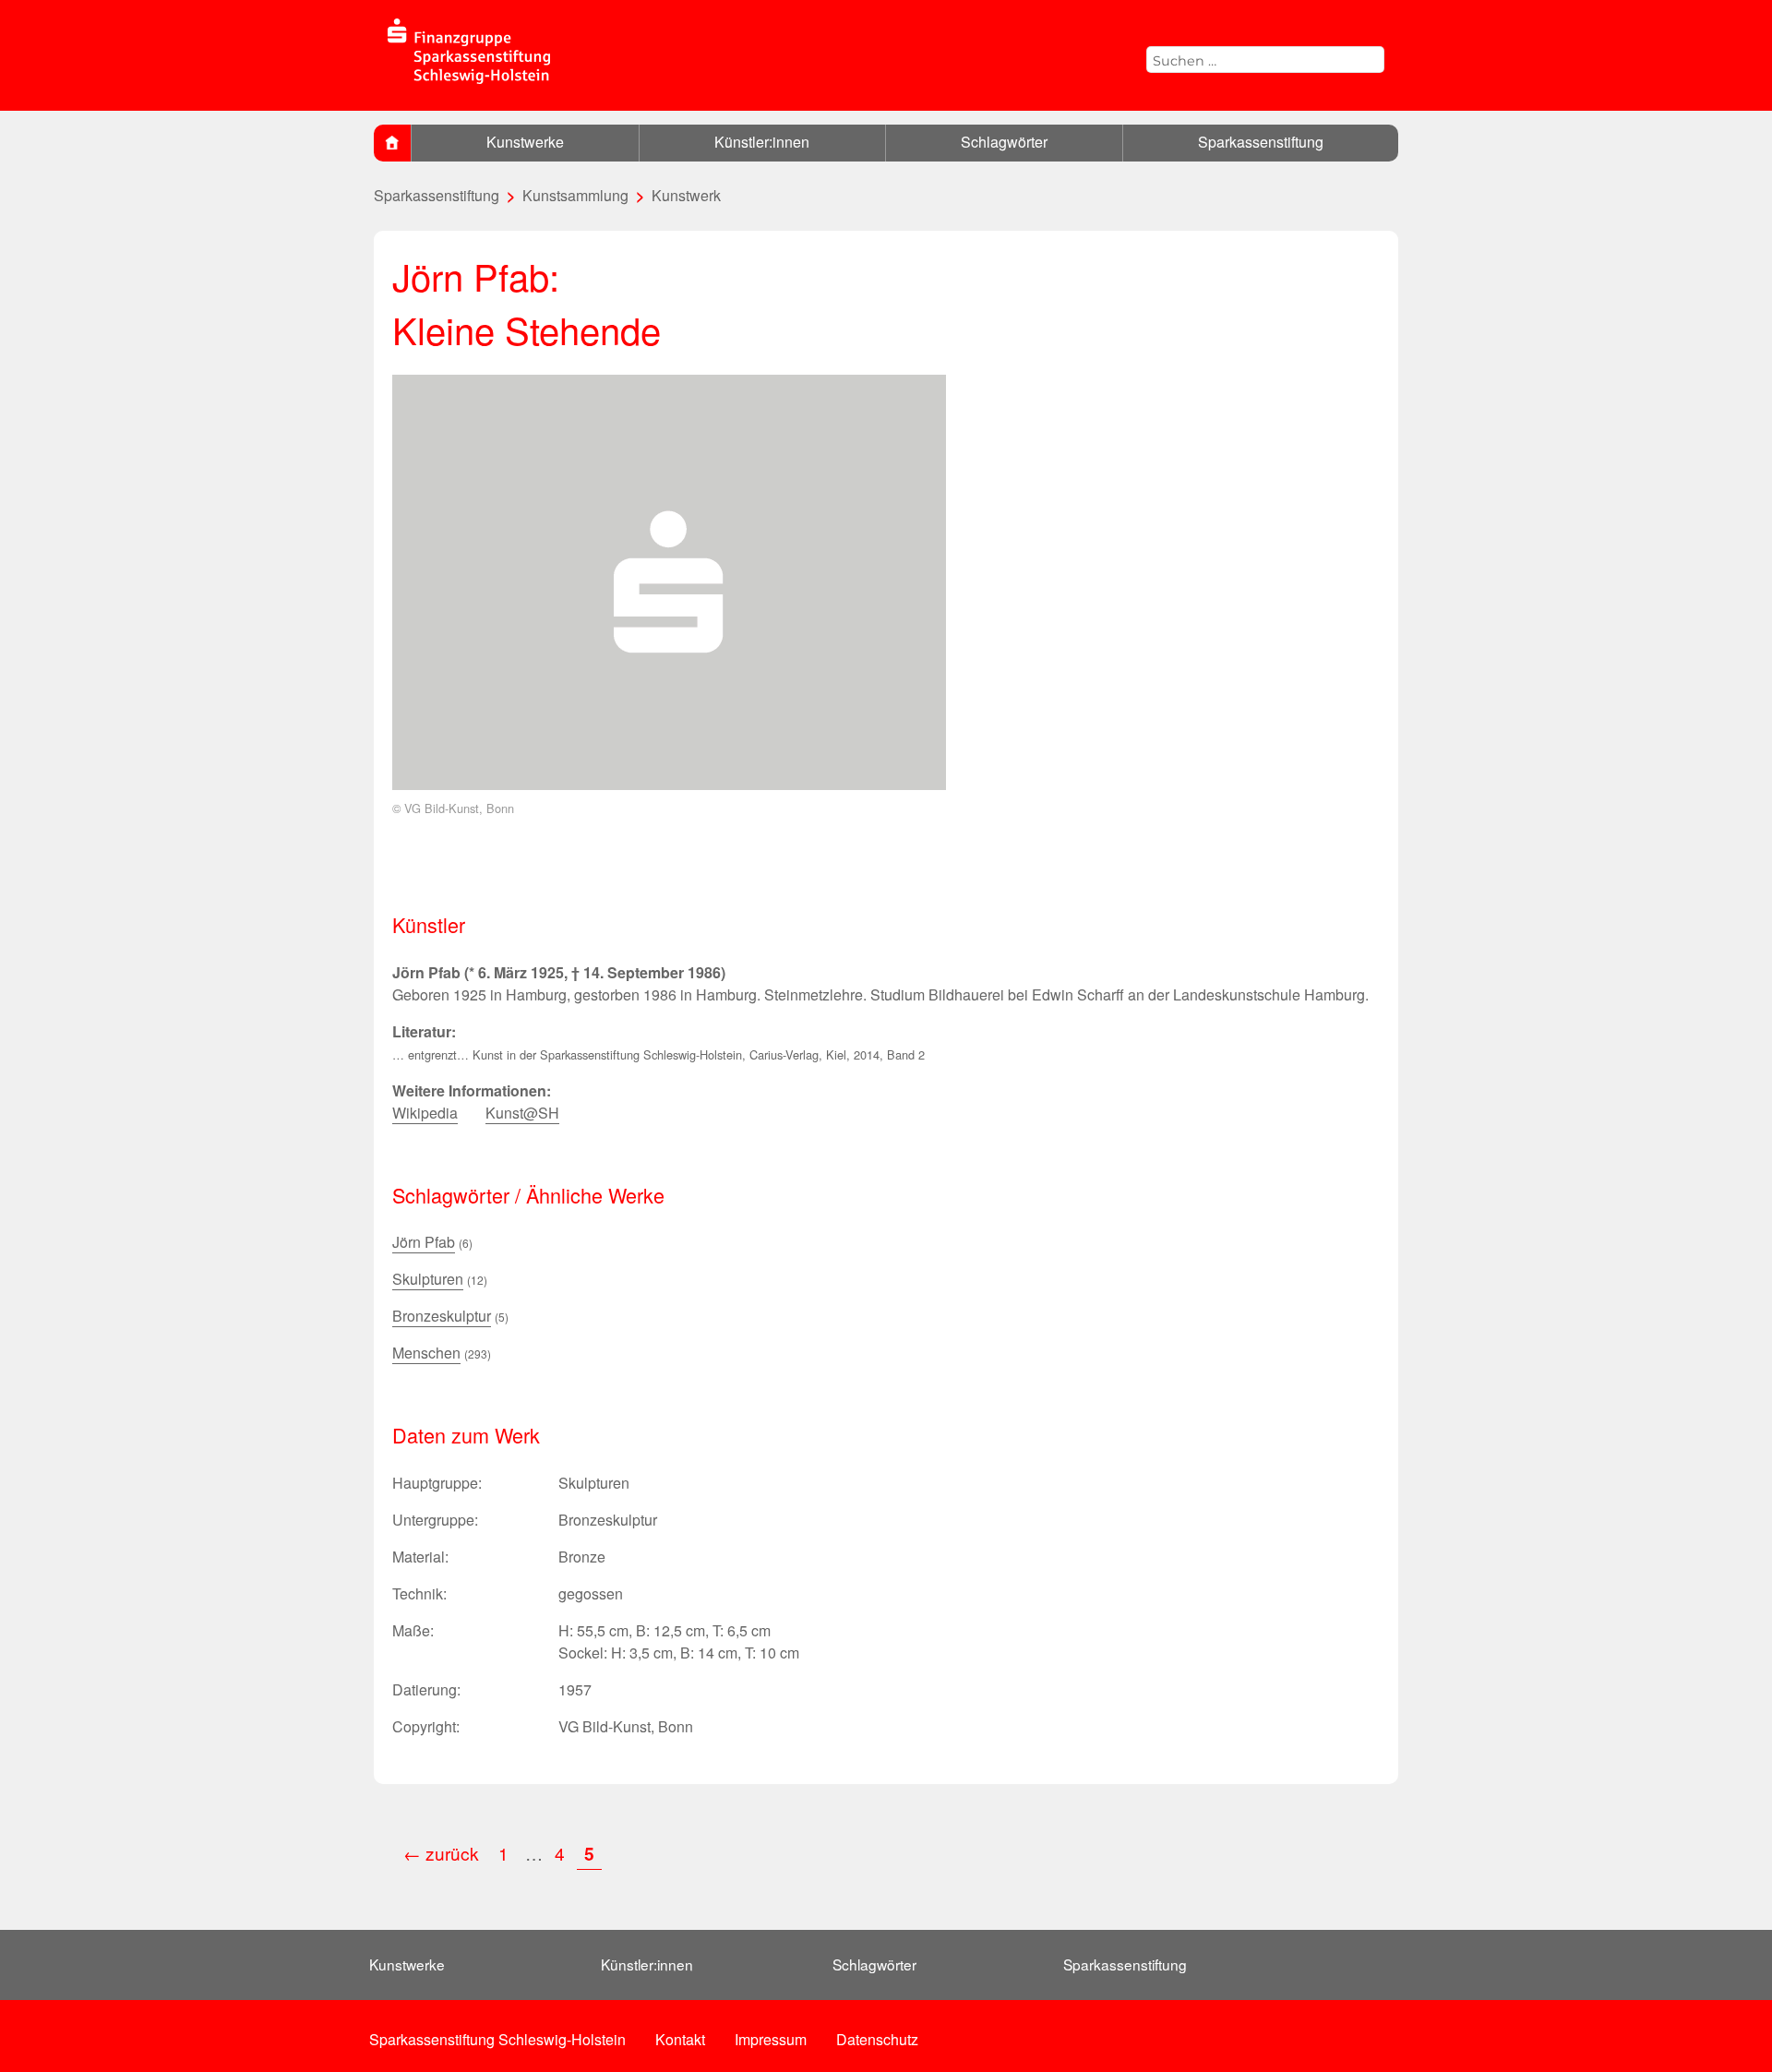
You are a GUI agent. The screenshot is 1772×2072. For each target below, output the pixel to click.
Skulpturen (428, 1279)
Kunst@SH (522, 1113)
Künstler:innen (762, 142)
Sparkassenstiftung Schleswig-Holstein (497, 2039)
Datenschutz (877, 2039)
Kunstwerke (525, 142)
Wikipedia (425, 1113)
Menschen (426, 1353)
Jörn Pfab (424, 1242)
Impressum (771, 2039)
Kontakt (680, 2039)
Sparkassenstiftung (1261, 142)
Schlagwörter (1004, 142)
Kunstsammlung (575, 195)
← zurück (441, 1853)
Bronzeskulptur (442, 1316)
